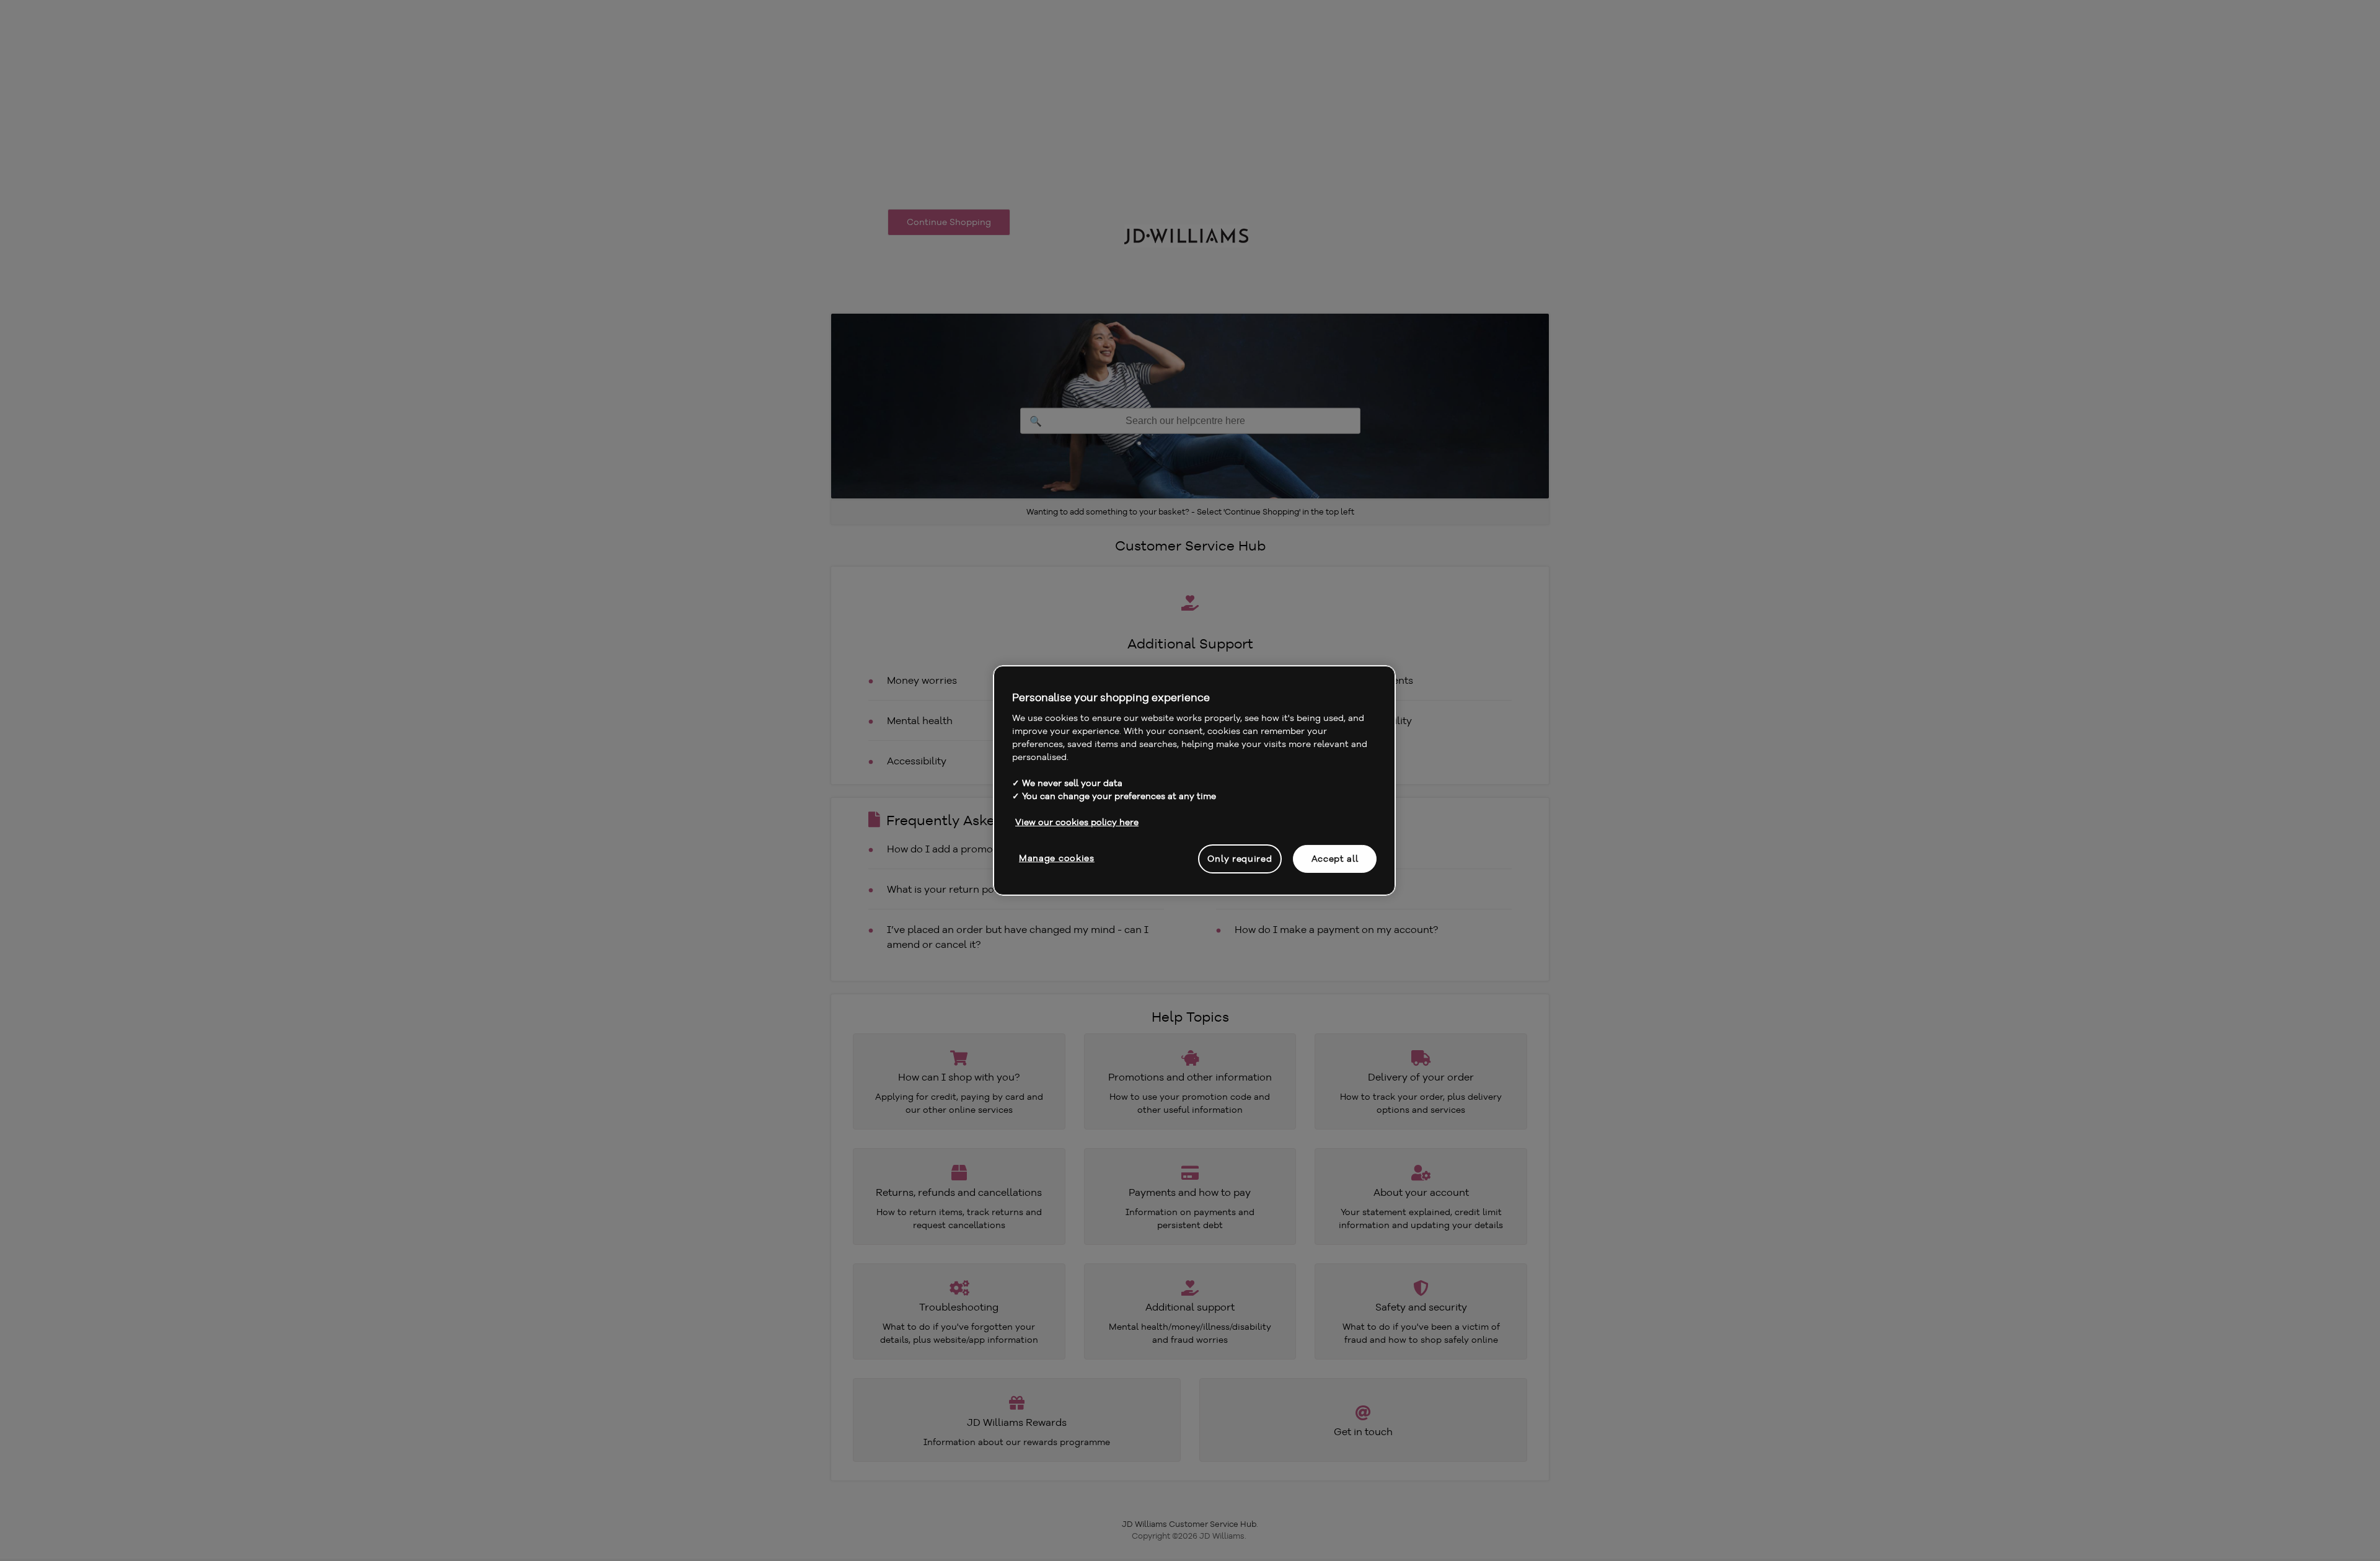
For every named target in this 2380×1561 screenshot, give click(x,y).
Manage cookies (1057, 857)
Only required (1240, 858)
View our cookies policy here (1077, 821)
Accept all (1335, 858)
